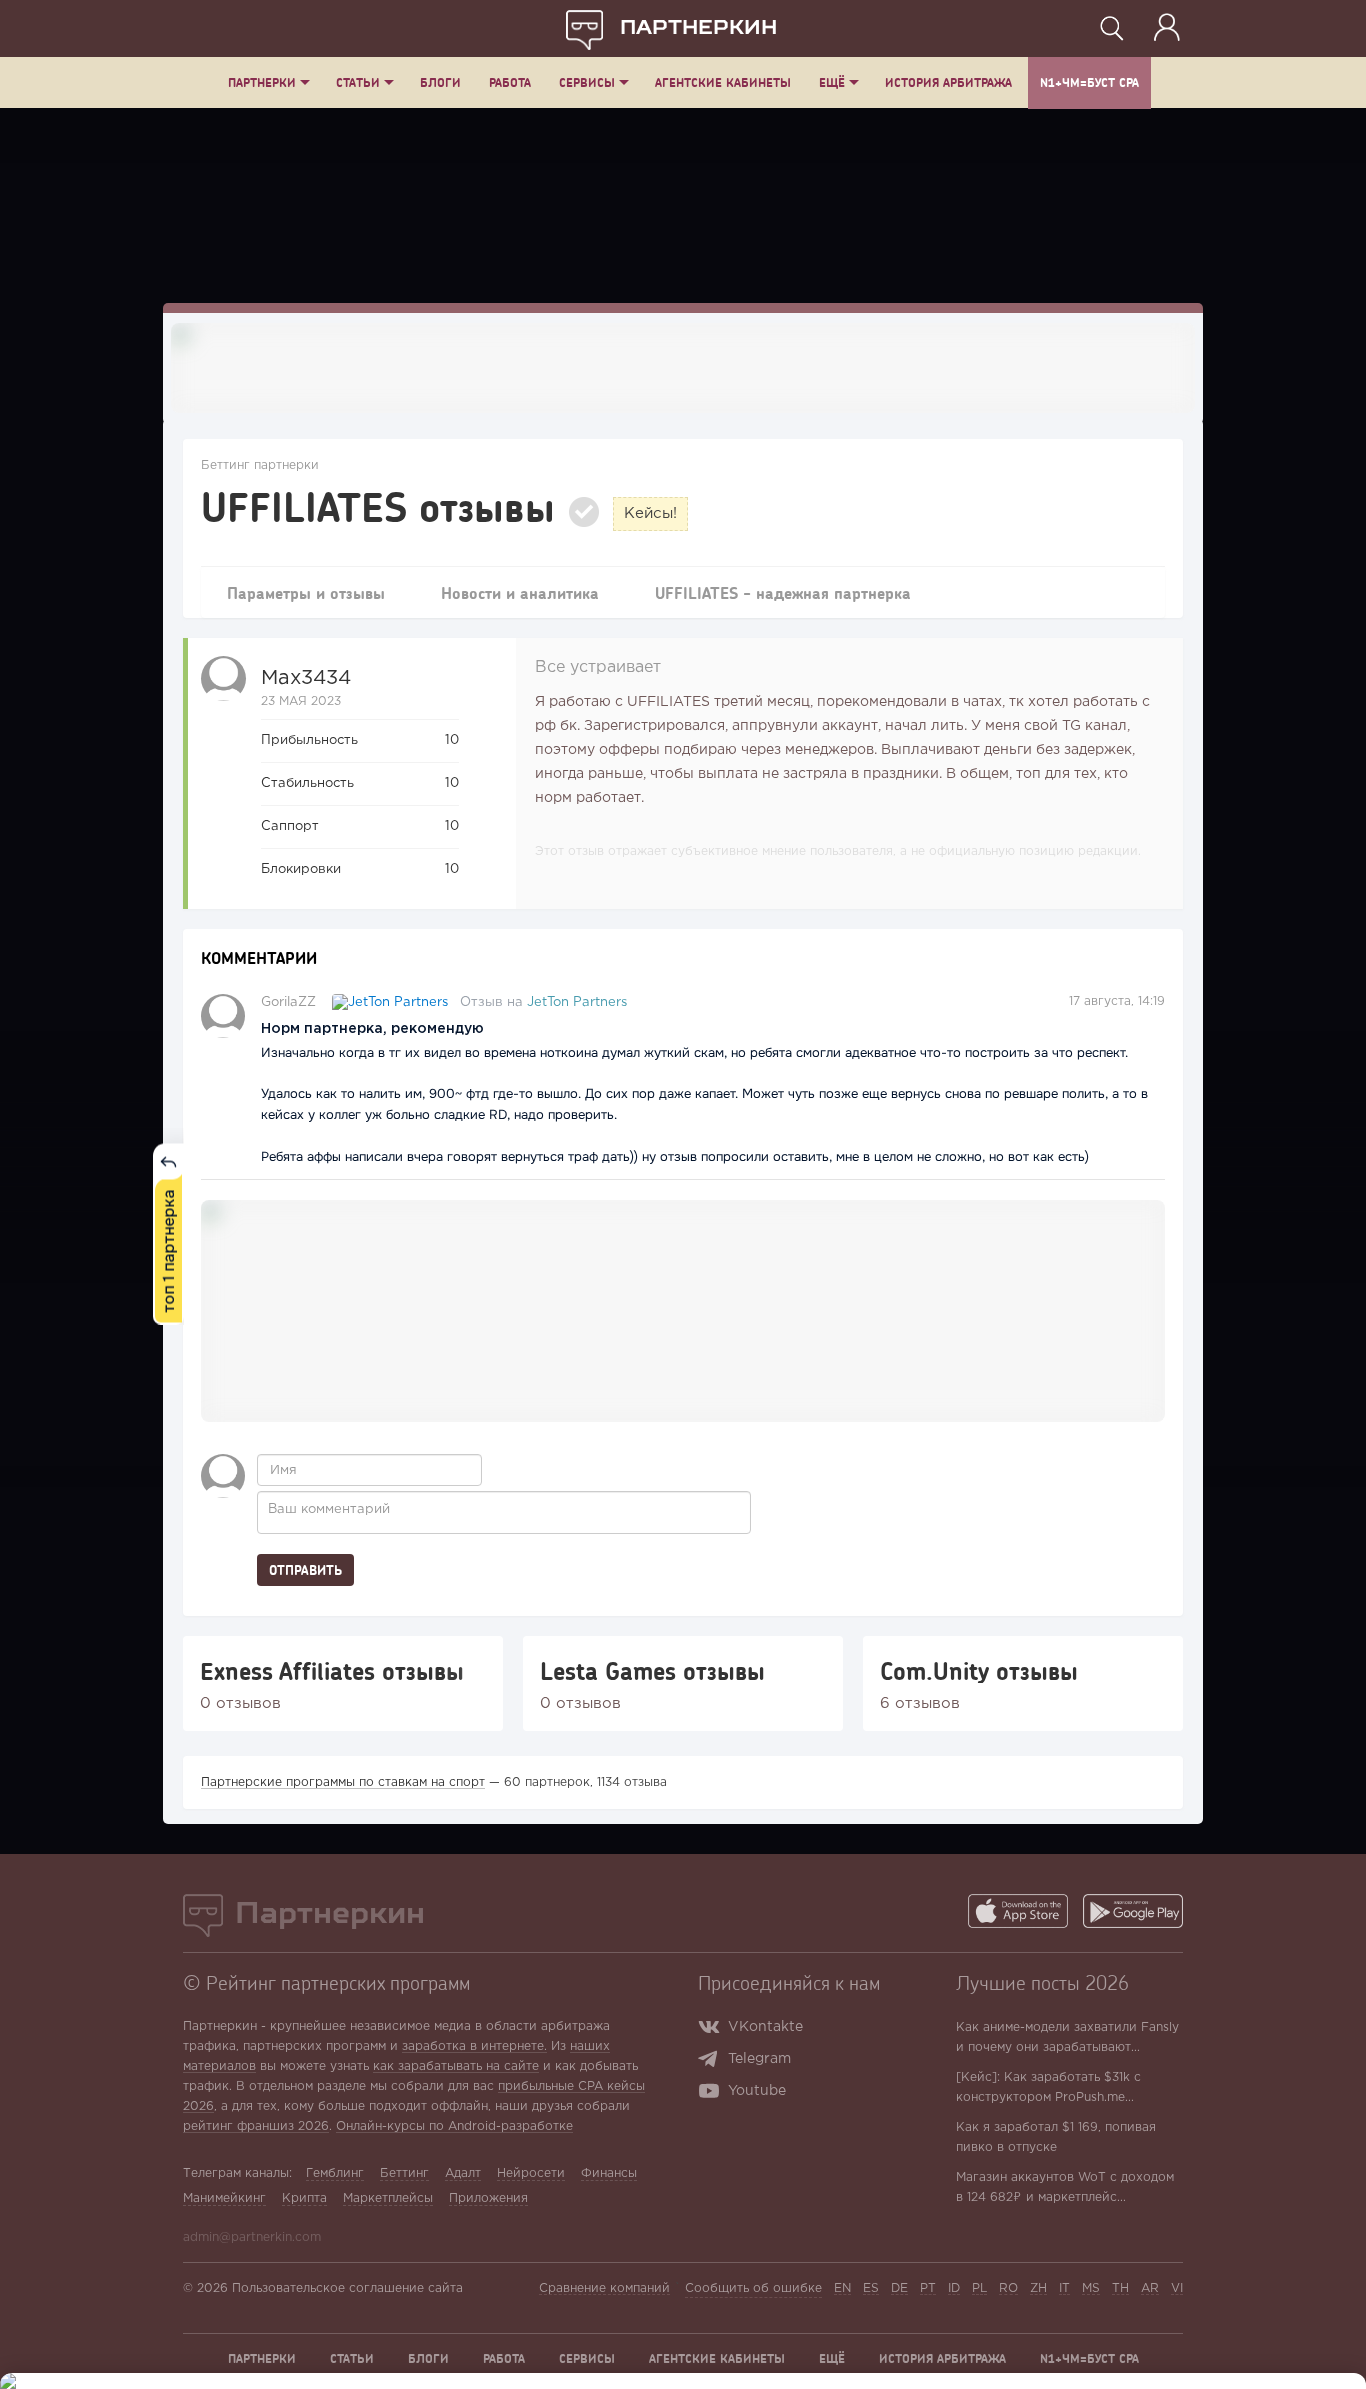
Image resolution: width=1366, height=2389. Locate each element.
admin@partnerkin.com (252, 2237)
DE (899, 2288)
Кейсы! (650, 513)
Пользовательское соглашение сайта (347, 2288)
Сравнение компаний (604, 2288)
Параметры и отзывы (306, 592)
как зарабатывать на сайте (456, 2066)
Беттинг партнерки (260, 465)
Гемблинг (335, 2173)
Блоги (440, 82)
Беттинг (404, 2173)
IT (1064, 2288)
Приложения (488, 2198)
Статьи (358, 82)
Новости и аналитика (520, 592)
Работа (510, 82)
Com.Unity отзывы (979, 1671)
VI (1177, 2288)
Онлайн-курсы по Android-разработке (454, 2126)
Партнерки (262, 82)
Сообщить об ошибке (753, 2288)
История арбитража (948, 82)
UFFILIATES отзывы (378, 506)
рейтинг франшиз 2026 (256, 2126)
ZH (1038, 2288)
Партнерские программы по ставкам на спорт (343, 1782)
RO (1008, 2288)
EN (842, 2288)
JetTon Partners (577, 1002)
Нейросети (531, 2173)
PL (979, 2288)
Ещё (832, 82)
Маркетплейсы (388, 2198)
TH (1120, 2288)
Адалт (463, 2173)
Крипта (304, 2198)
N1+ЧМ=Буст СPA (1089, 82)
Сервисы (587, 82)
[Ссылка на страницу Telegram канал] (712, 2061)
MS (1091, 2288)
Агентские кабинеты (723, 82)
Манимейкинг (224, 2198)
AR (1150, 2288)
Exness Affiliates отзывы (332, 1671)
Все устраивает (598, 667)
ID (954, 2288)
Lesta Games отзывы (652, 1671)
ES (871, 2288)
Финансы (609, 2173)
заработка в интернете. (474, 2046)
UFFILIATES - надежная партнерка (783, 592)
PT (928, 2288)
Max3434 (306, 678)
